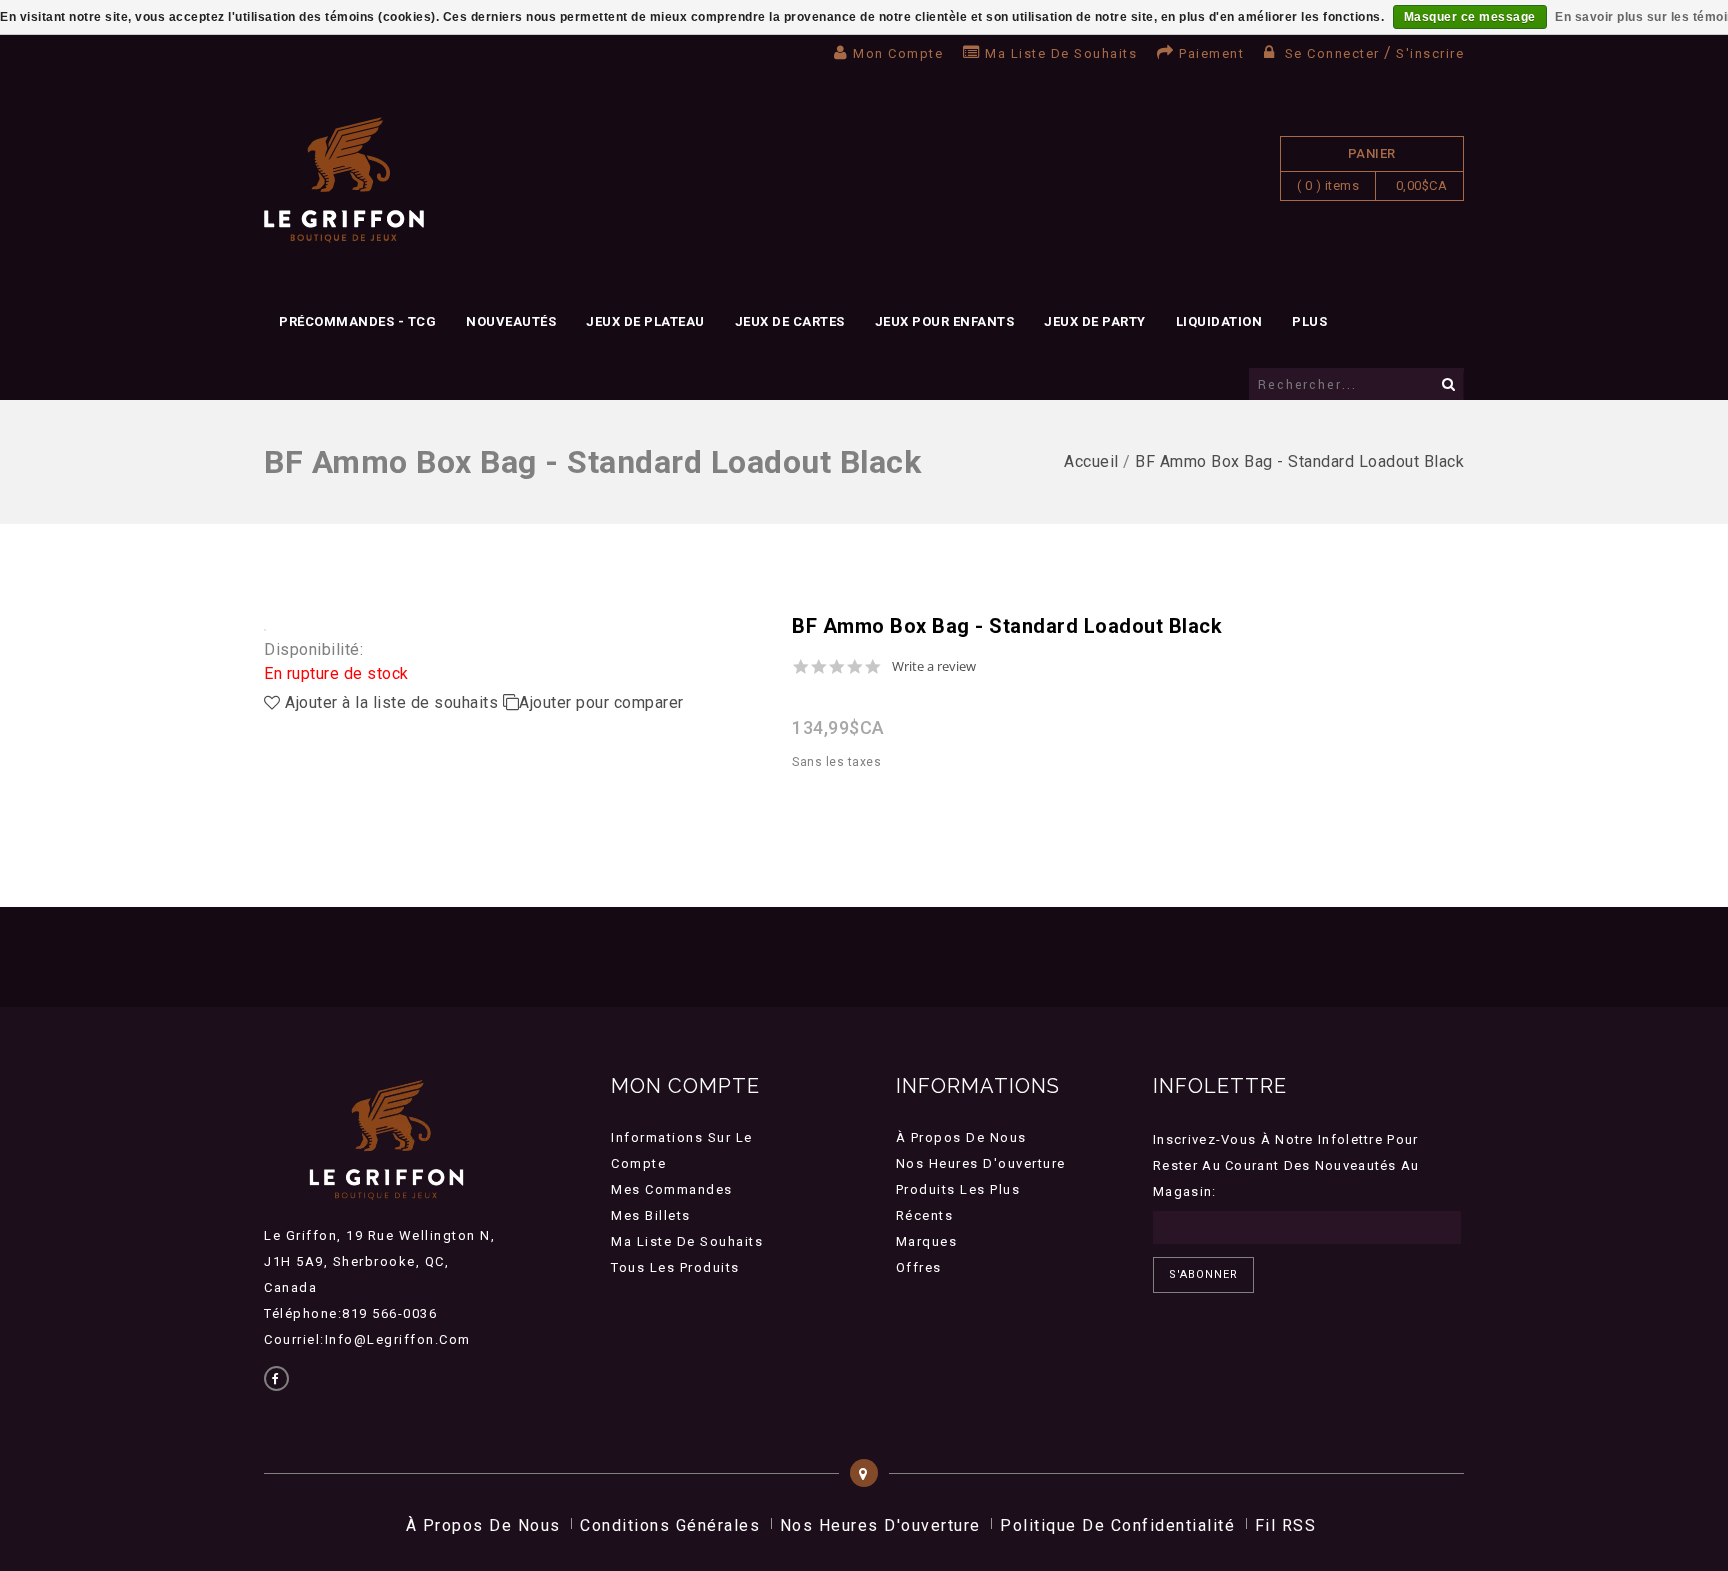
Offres (919, 1267)
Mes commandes (672, 1189)
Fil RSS (1286, 1525)
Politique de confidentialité (1117, 1525)
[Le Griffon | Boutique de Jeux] (344, 180)
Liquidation (1219, 321)
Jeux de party (1095, 321)
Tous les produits (675, 1267)
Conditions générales (670, 1525)
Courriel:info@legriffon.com (367, 1339)
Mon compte (898, 53)
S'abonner (1203, 1274)
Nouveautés (511, 321)
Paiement (1211, 53)
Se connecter (1332, 53)
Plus (1309, 321)
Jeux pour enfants (945, 321)
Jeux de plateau (645, 321)
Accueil (1091, 461)
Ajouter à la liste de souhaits (392, 702)
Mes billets (651, 1215)
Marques (927, 1241)
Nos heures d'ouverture (981, 1163)
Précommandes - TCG (357, 321)
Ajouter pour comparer (601, 702)
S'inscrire (1430, 53)
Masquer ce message (1470, 17)
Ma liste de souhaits (1061, 53)
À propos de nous (961, 1137)
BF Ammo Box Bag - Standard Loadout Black (1299, 461)
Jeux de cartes (790, 321)
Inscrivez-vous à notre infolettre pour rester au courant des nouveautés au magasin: (1286, 1165)
